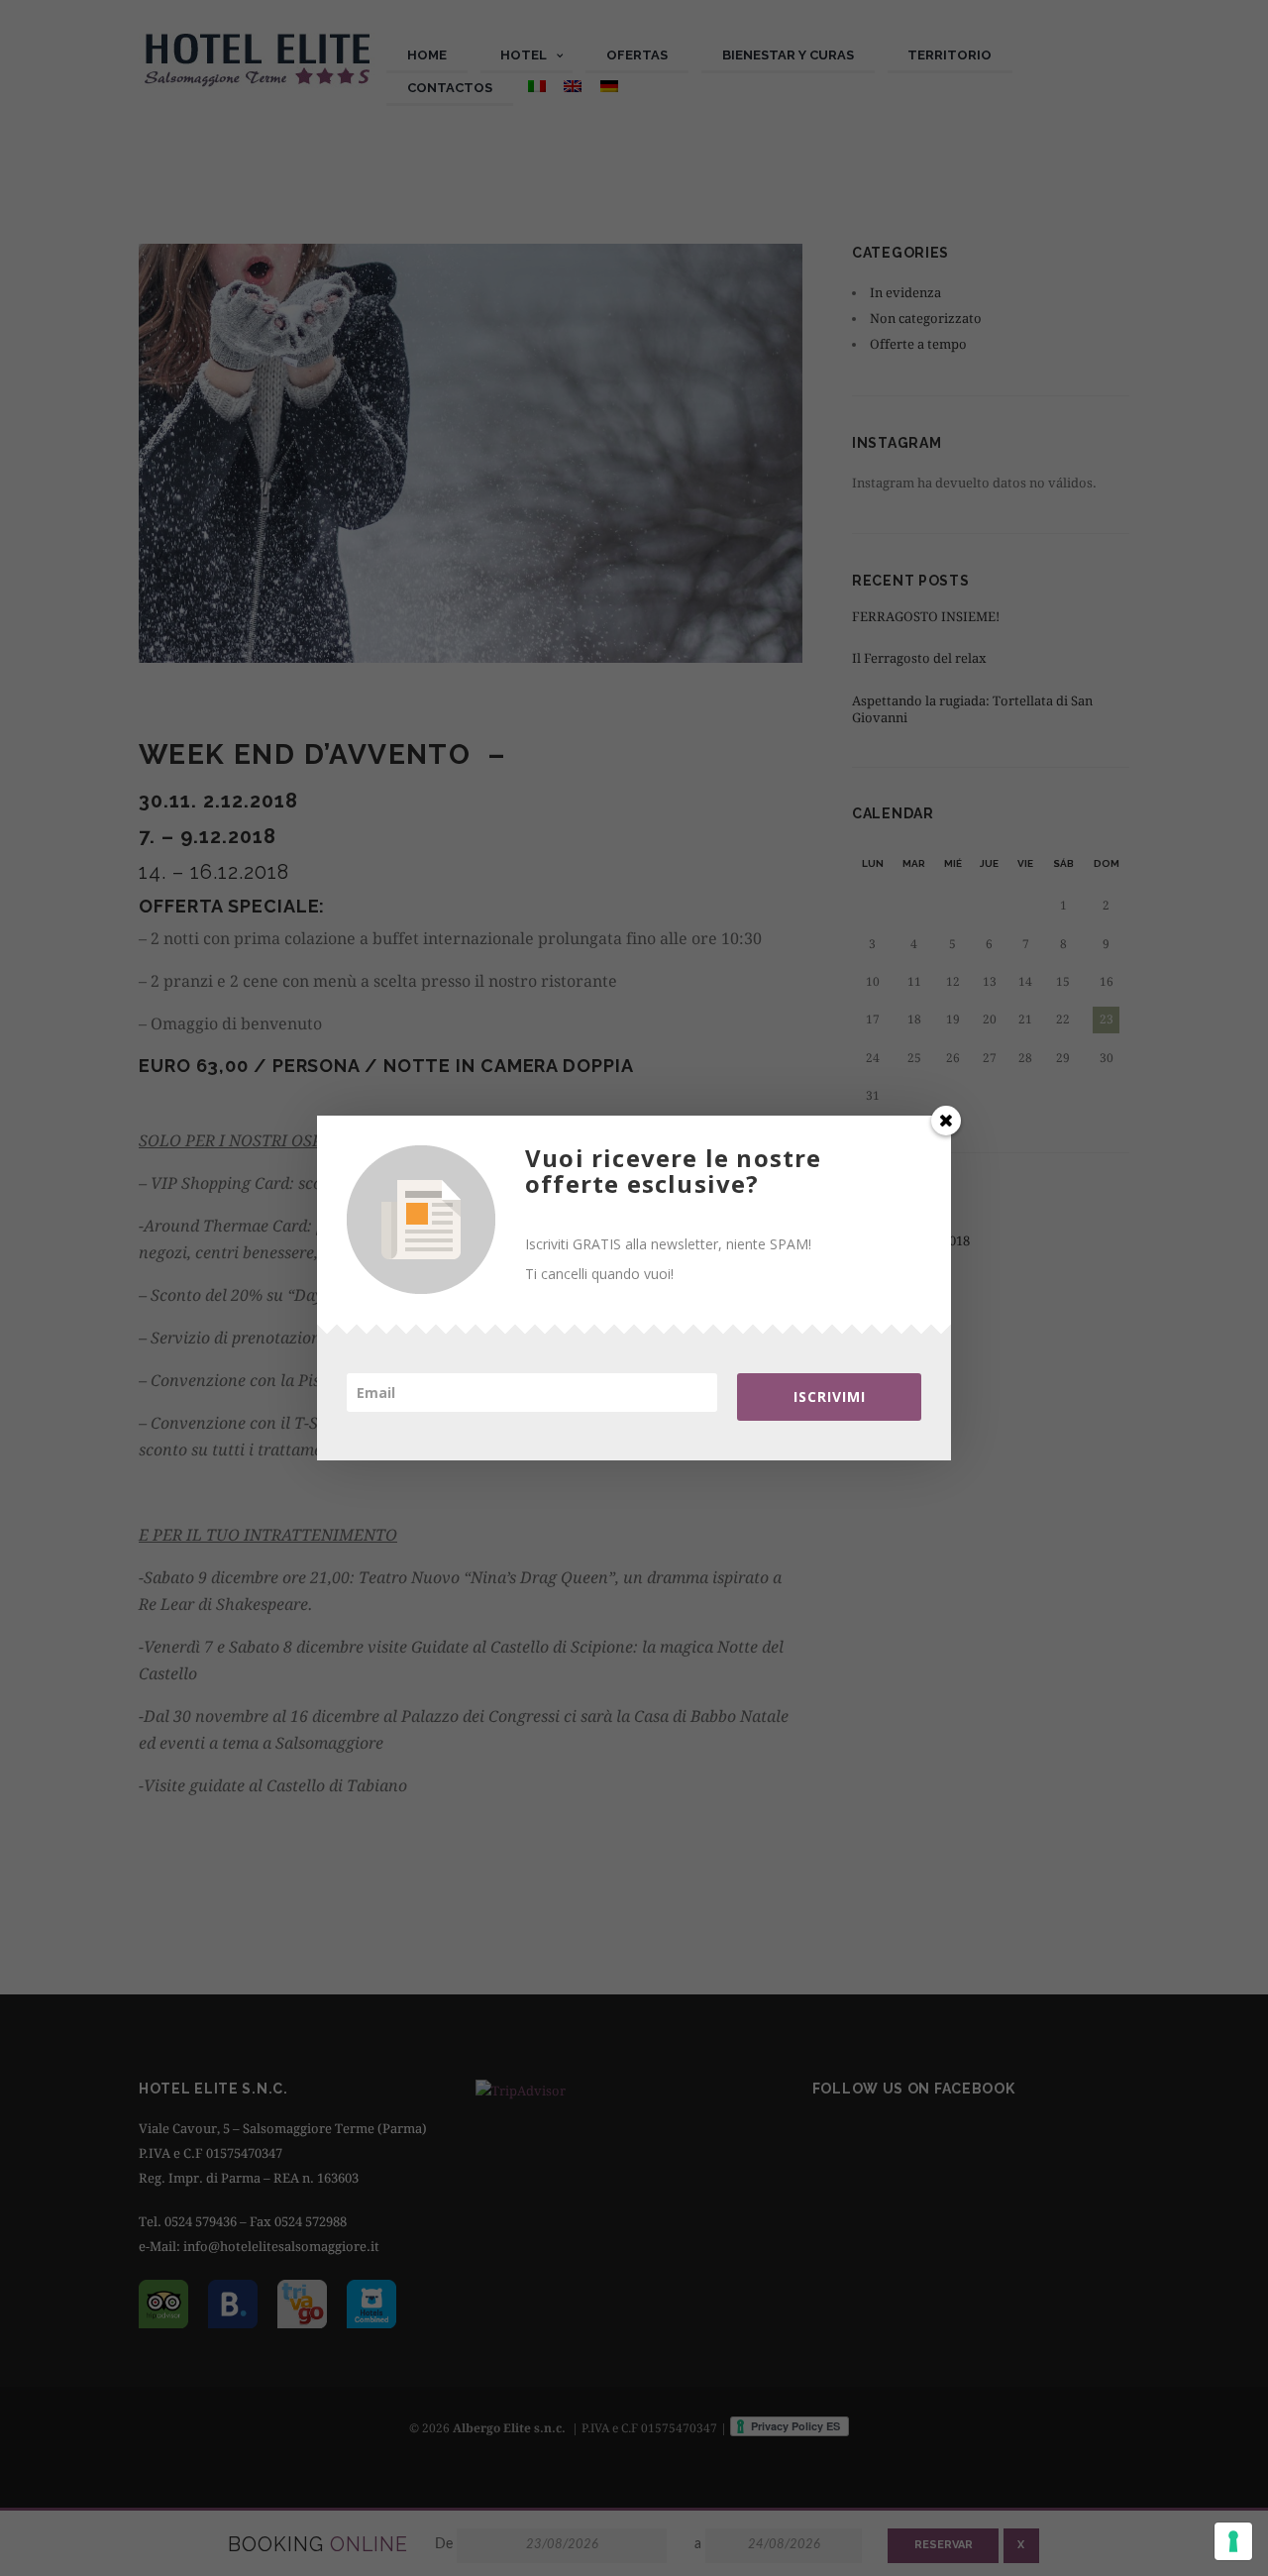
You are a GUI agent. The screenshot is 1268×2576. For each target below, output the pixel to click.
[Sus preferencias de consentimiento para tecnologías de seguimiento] (1233, 2541)
